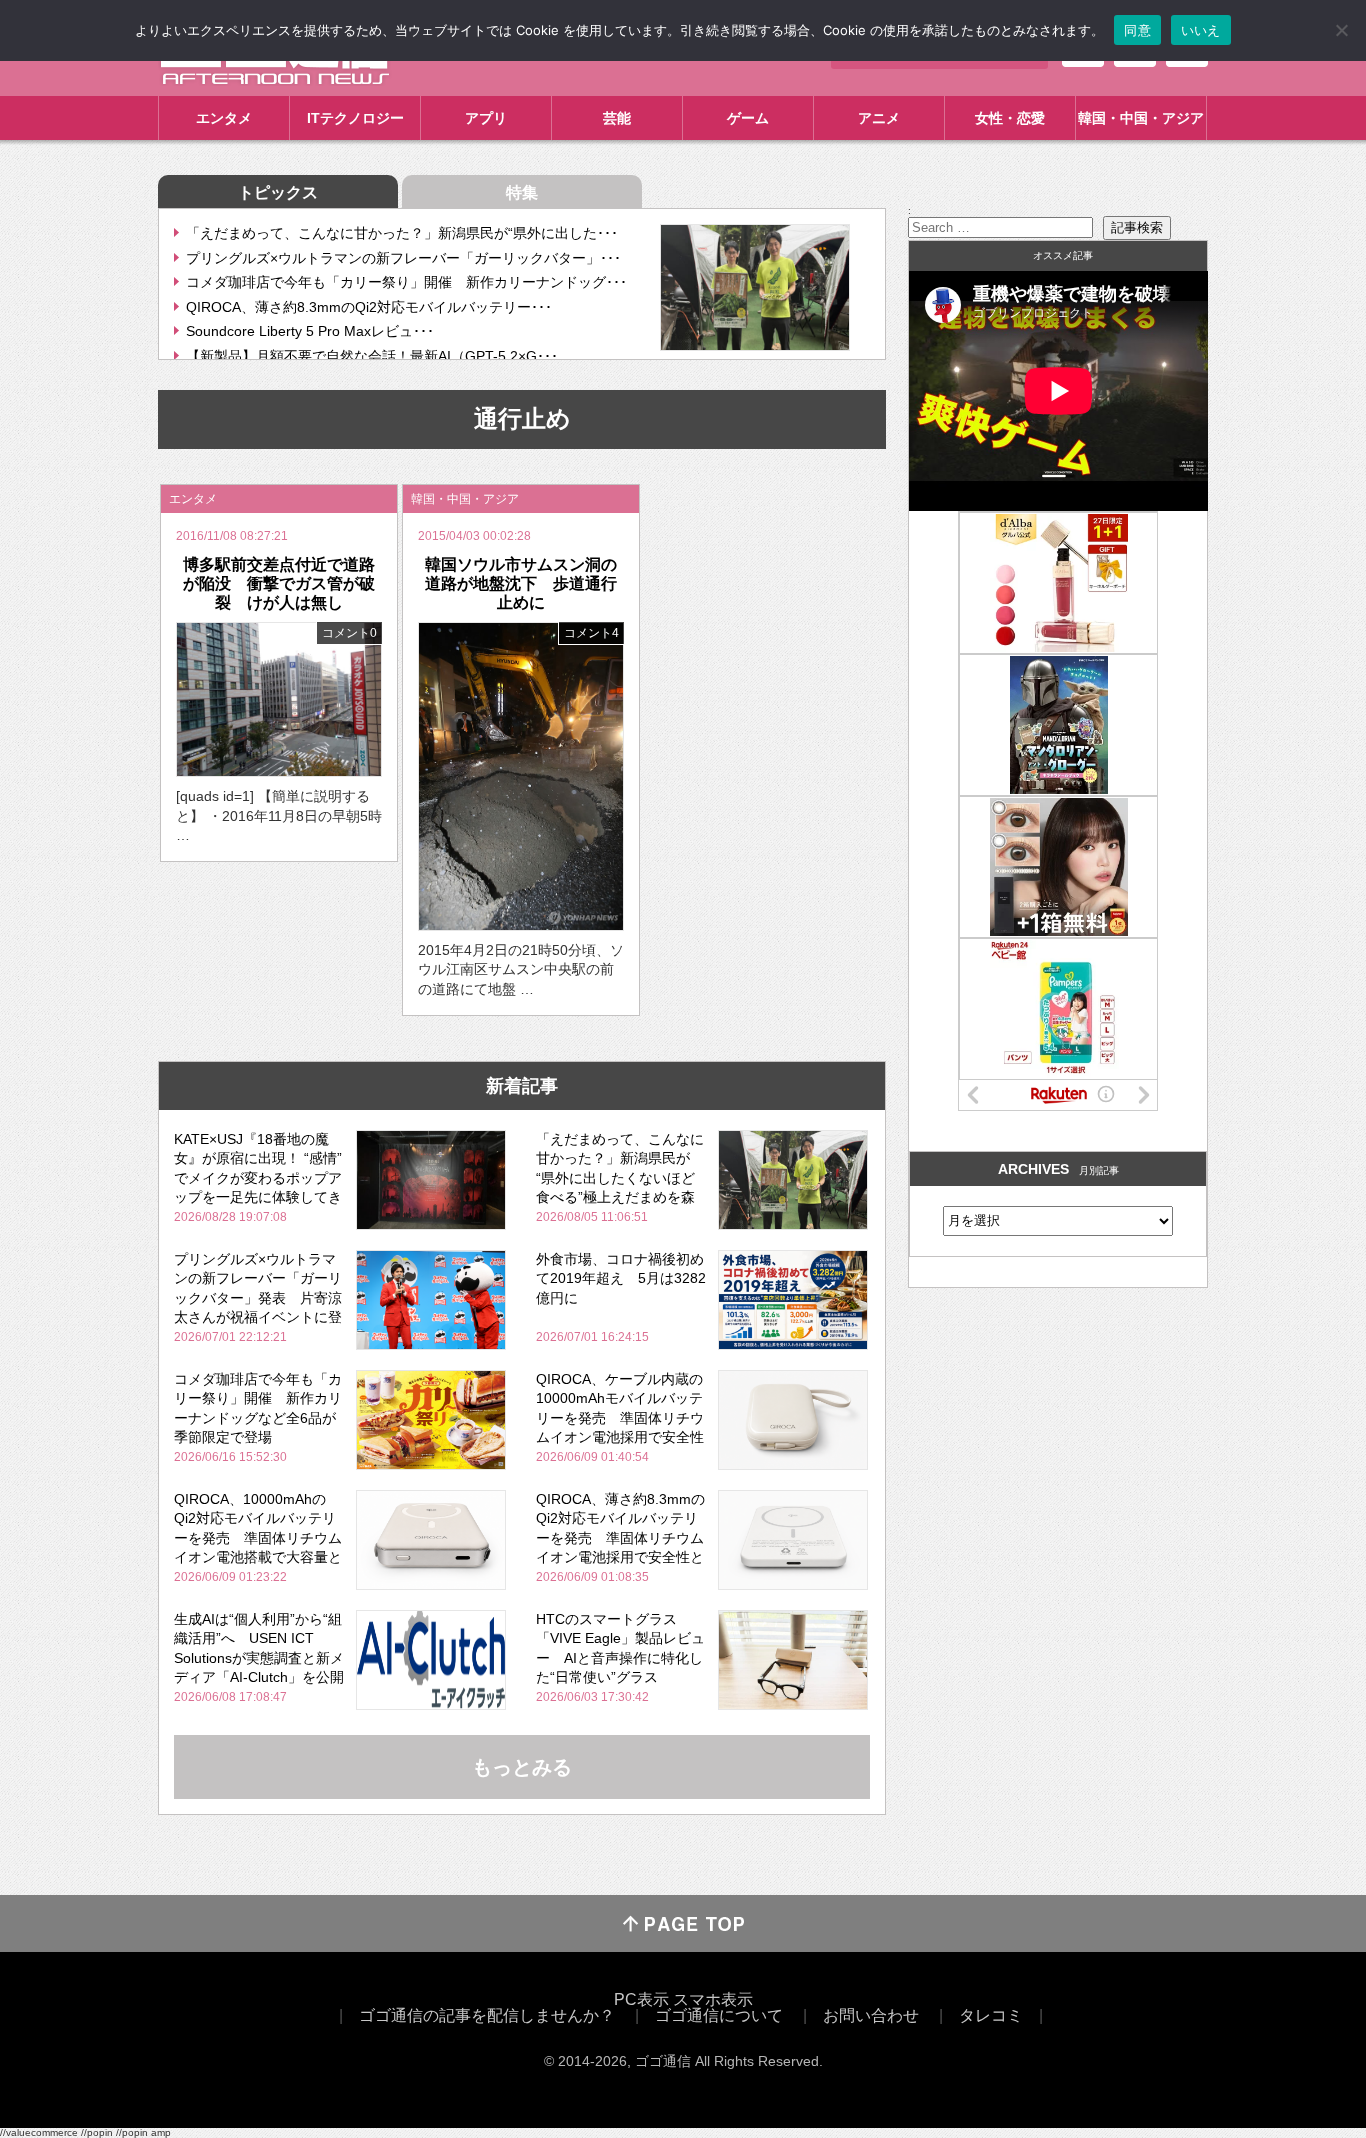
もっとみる (522, 1767)
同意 (1137, 30)
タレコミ (991, 2015)
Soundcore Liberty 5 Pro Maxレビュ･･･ (310, 331)
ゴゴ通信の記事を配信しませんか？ (487, 2015)
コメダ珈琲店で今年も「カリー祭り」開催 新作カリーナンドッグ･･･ (406, 282)
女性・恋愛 (1010, 118)
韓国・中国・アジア (1141, 118)
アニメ (879, 118)
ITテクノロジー (355, 118)
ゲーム (748, 118)
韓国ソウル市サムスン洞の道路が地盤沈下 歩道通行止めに (521, 583)
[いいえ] (1341, 30)
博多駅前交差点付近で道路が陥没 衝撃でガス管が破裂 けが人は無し (279, 583)
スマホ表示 (713, 1999)
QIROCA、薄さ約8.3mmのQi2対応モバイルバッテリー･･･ (369, 307)
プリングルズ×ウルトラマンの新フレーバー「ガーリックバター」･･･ (403, 258)
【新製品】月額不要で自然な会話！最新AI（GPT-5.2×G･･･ (372, 356)
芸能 (617, 118)
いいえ (1201, 30)
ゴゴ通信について (719, 2015)
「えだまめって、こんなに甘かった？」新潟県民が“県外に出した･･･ (402, 233)
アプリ (486, 118)
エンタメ (224, 118)
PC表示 (641, 1999)
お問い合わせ (871, 2015)
